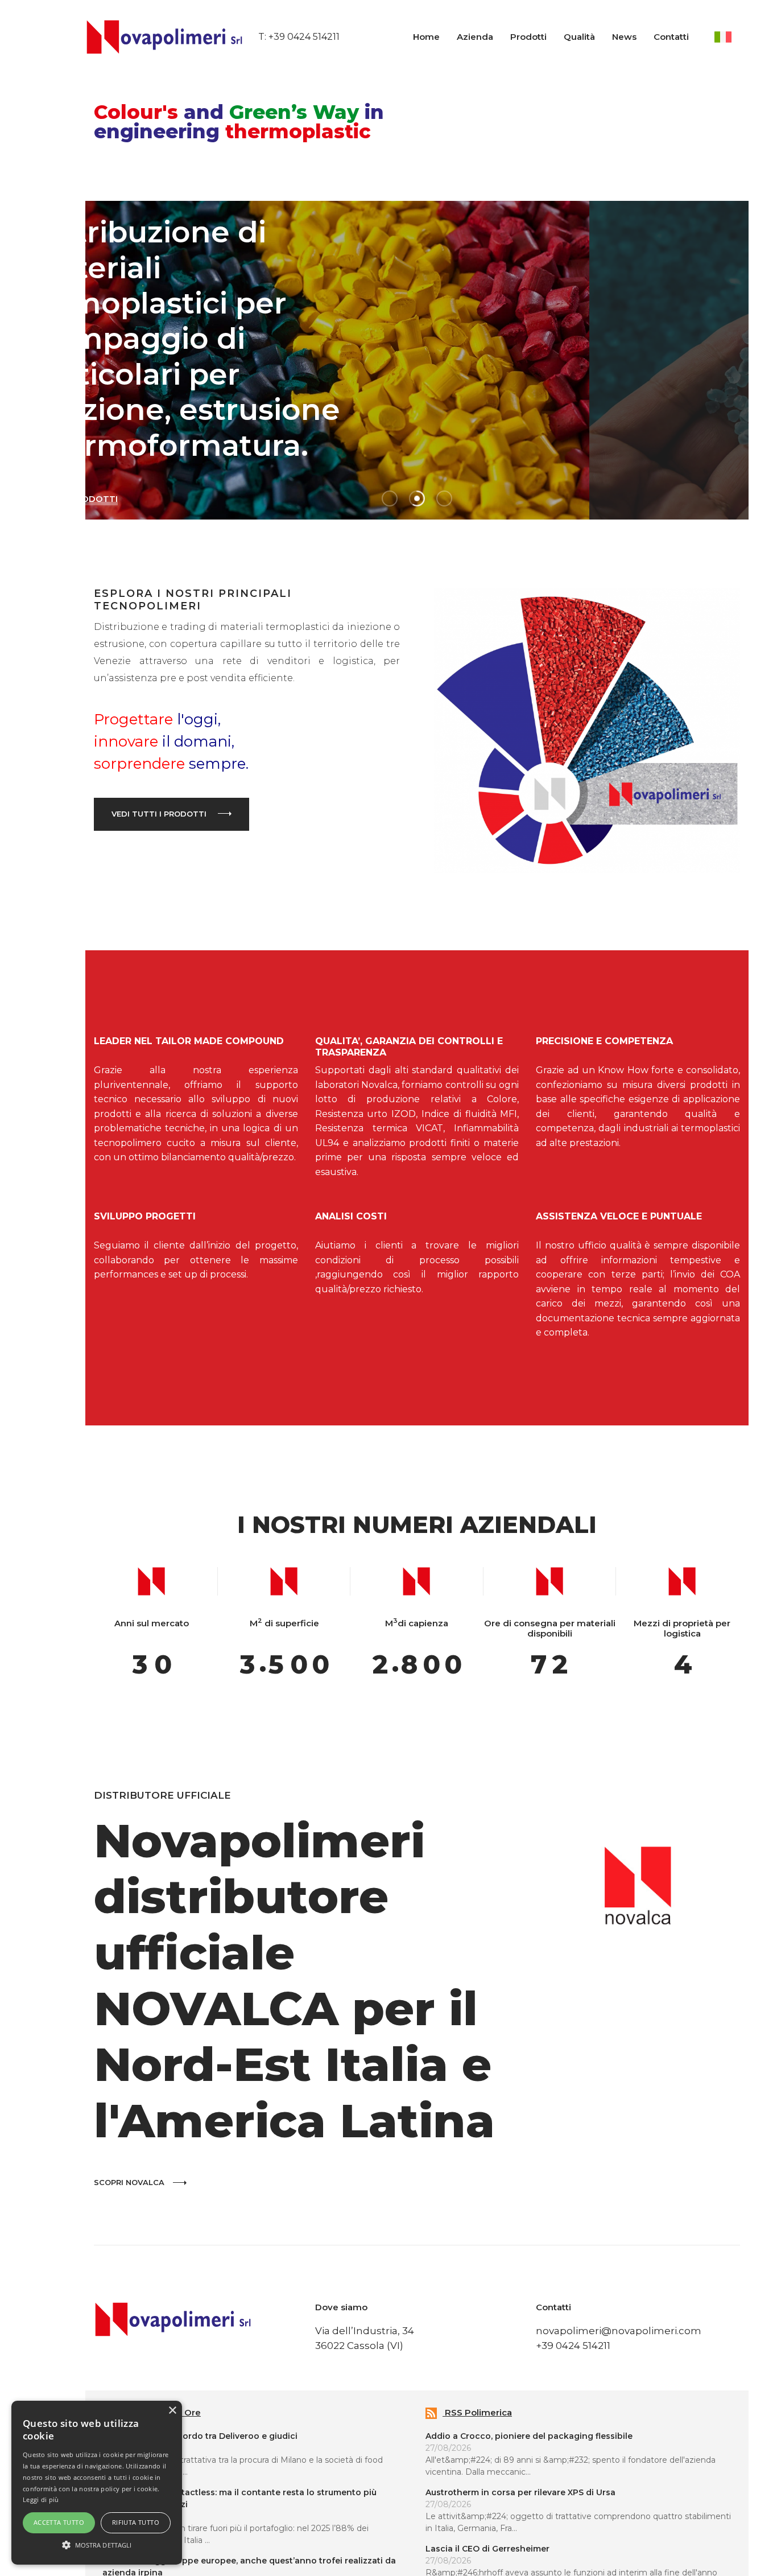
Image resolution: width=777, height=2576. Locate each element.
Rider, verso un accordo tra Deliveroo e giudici (162, 2407)
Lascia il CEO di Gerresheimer (459, 2520)
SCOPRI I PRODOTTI (585, 428)
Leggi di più (41, 2499)
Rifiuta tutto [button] (136, 2522)
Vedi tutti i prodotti (121, 801)
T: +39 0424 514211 (231, 37)
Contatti (683, 37)
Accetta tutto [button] (59, 2522)
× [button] (172, 2411)
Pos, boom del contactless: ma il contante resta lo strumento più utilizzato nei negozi (222, 2469)
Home (438, 37)
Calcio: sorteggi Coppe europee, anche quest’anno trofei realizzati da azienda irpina (211, 2538)
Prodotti (540, 37)
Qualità (591, 37)
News (636, 37)
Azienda (486, 37)
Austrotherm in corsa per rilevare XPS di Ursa (492, 2463)
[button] (97, 2545)
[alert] (97, 2483)
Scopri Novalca (91, 2153)
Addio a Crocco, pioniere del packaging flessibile (501, 2407)
